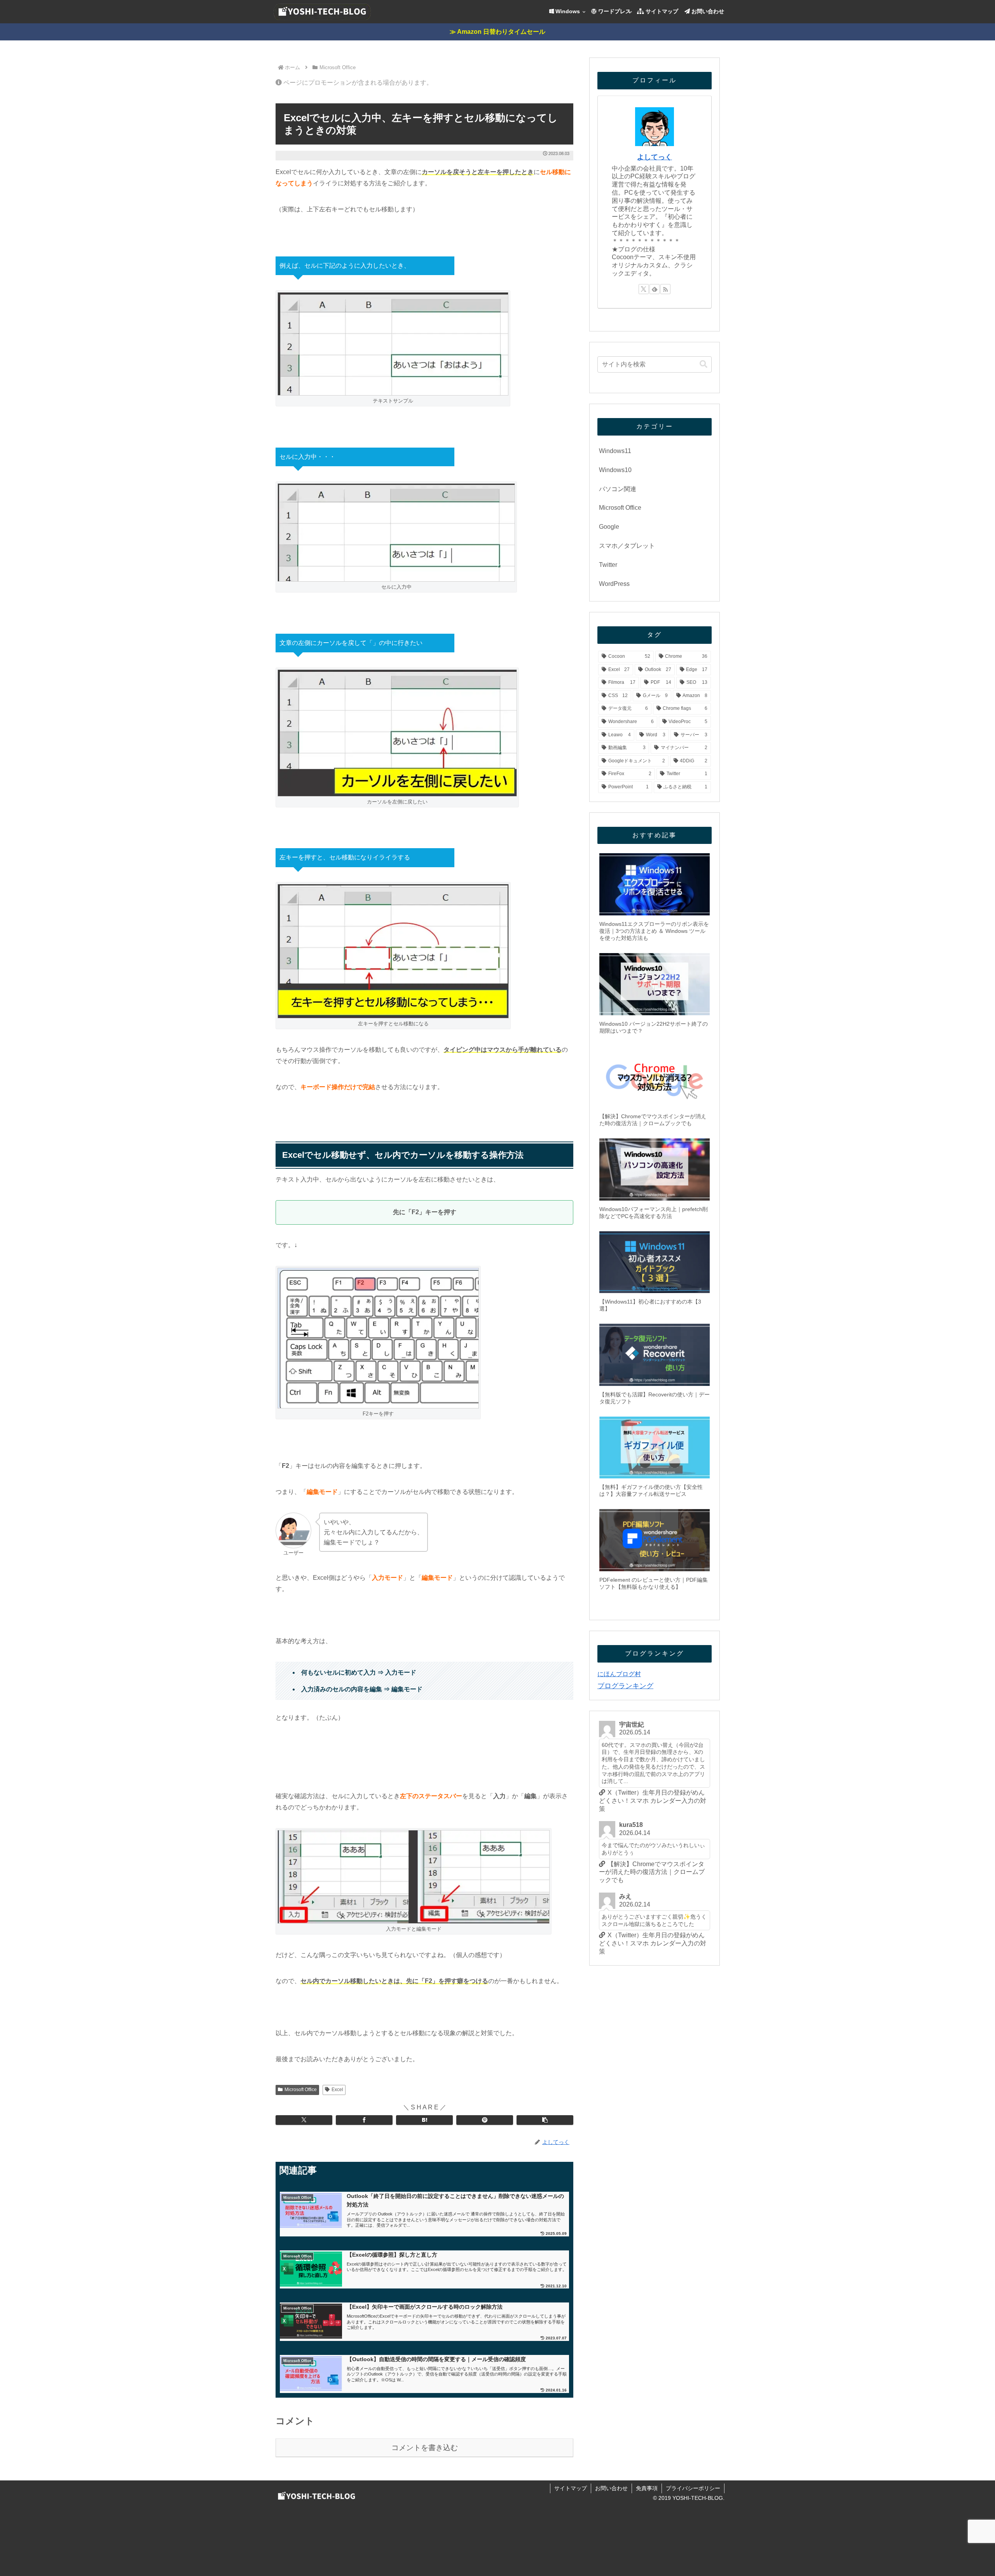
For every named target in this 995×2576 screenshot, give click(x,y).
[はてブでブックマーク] (424, 2120)
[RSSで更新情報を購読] (665, 289)
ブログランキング (625, 1686)
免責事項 (647, 2488)
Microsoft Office (301, 2090)
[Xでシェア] (304, 2120)
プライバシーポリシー (693, 2488)
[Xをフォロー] (644, 289)
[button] (545, 2120)
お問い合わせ (611, 2488)
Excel (337, 2090)
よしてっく (655, 157)
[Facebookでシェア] (364, 2120)
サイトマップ (571, 2488)
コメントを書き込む (425, 2448)
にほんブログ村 (619, 1674)
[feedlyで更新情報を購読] (655, 289)
